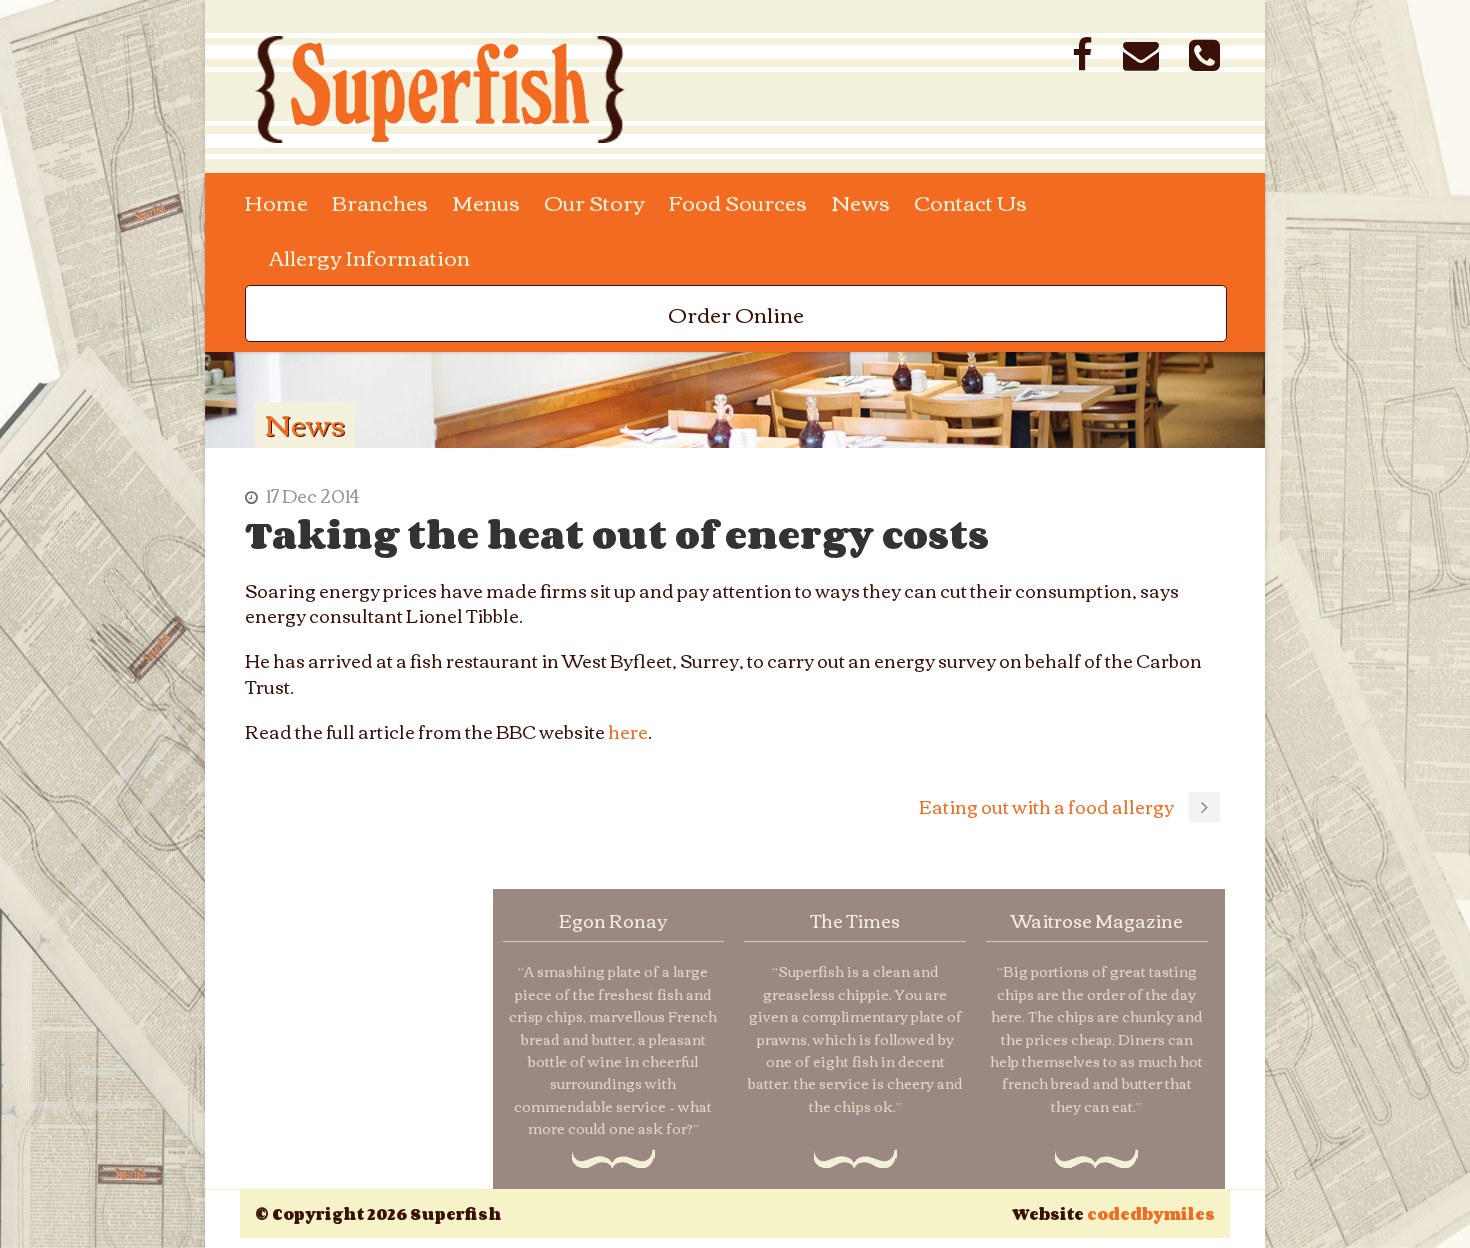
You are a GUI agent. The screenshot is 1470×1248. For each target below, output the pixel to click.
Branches (380, 201)
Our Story (594, 201)
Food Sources (738, 201)
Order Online (736, 313)
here (628, 731)
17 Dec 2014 (312, 495)
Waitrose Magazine (1097, 920)
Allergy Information (369, 256)
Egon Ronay (613, 920)
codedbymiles (1151, 1214)
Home (276, 201)
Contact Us (970, 201)
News (860, 201)
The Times (855, 920)
